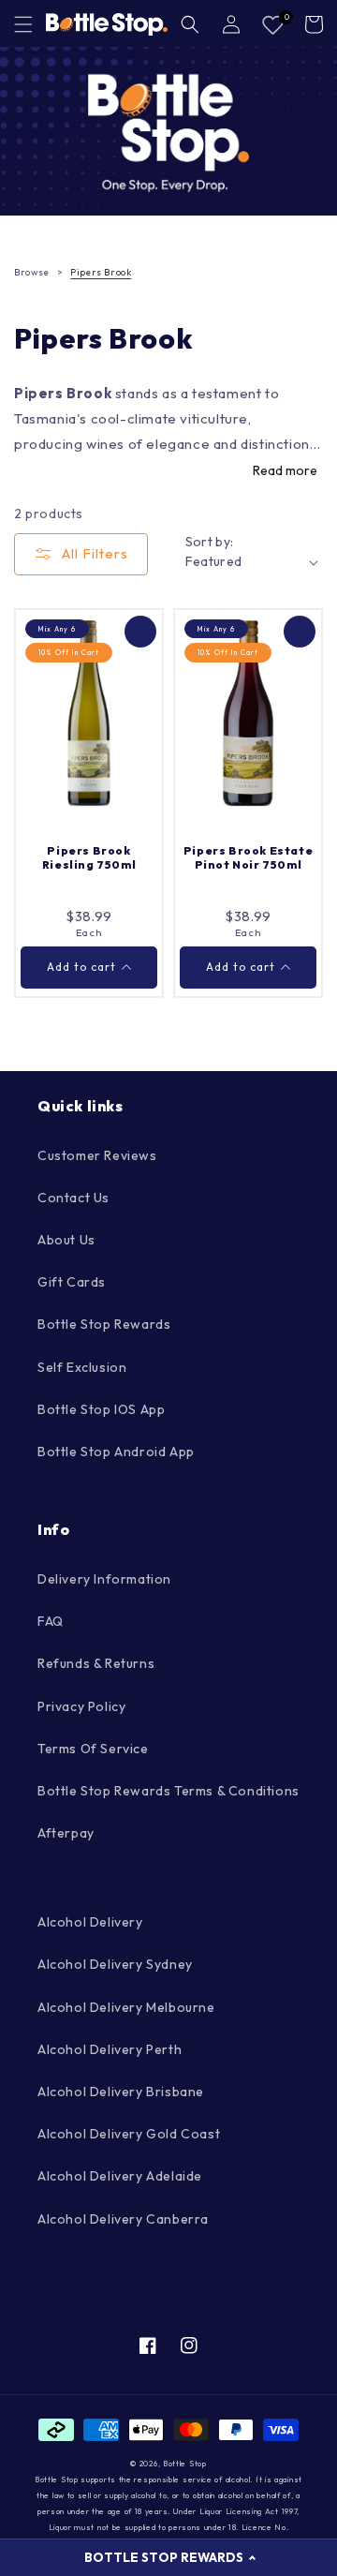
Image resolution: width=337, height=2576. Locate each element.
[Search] (190, 24)
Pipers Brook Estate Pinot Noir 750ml (248, 858)
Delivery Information (104, 1579)
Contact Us (73, 1198)
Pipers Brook (101, 272)
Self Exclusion (82, 1367)
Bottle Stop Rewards (104, 1324)
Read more (285, 470)
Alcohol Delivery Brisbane (121, 2092)
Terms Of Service (93, 1749)
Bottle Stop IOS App (101, 1409)
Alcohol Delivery (90, 1922)
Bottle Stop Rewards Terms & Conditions (168, 1791)
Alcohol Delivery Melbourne (126, 2007)
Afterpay (66, 1833)
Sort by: (210, 542)
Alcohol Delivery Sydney (115, 1964)
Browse (32, 272)
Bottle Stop (185, 2464)
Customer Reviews (97, 1155)
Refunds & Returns (96, 1663)
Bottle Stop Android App (116, 1452)
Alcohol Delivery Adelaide (120, 2176)
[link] (168, 131)
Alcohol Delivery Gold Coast (129, 2134)
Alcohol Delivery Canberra (123, 2219)
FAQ (51, 1621)
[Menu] (23, 24)
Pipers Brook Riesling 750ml (89, 858)
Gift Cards (72, 1282)
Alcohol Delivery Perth (110, 2049)
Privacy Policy (81, 1706)
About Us (66, 1240)
